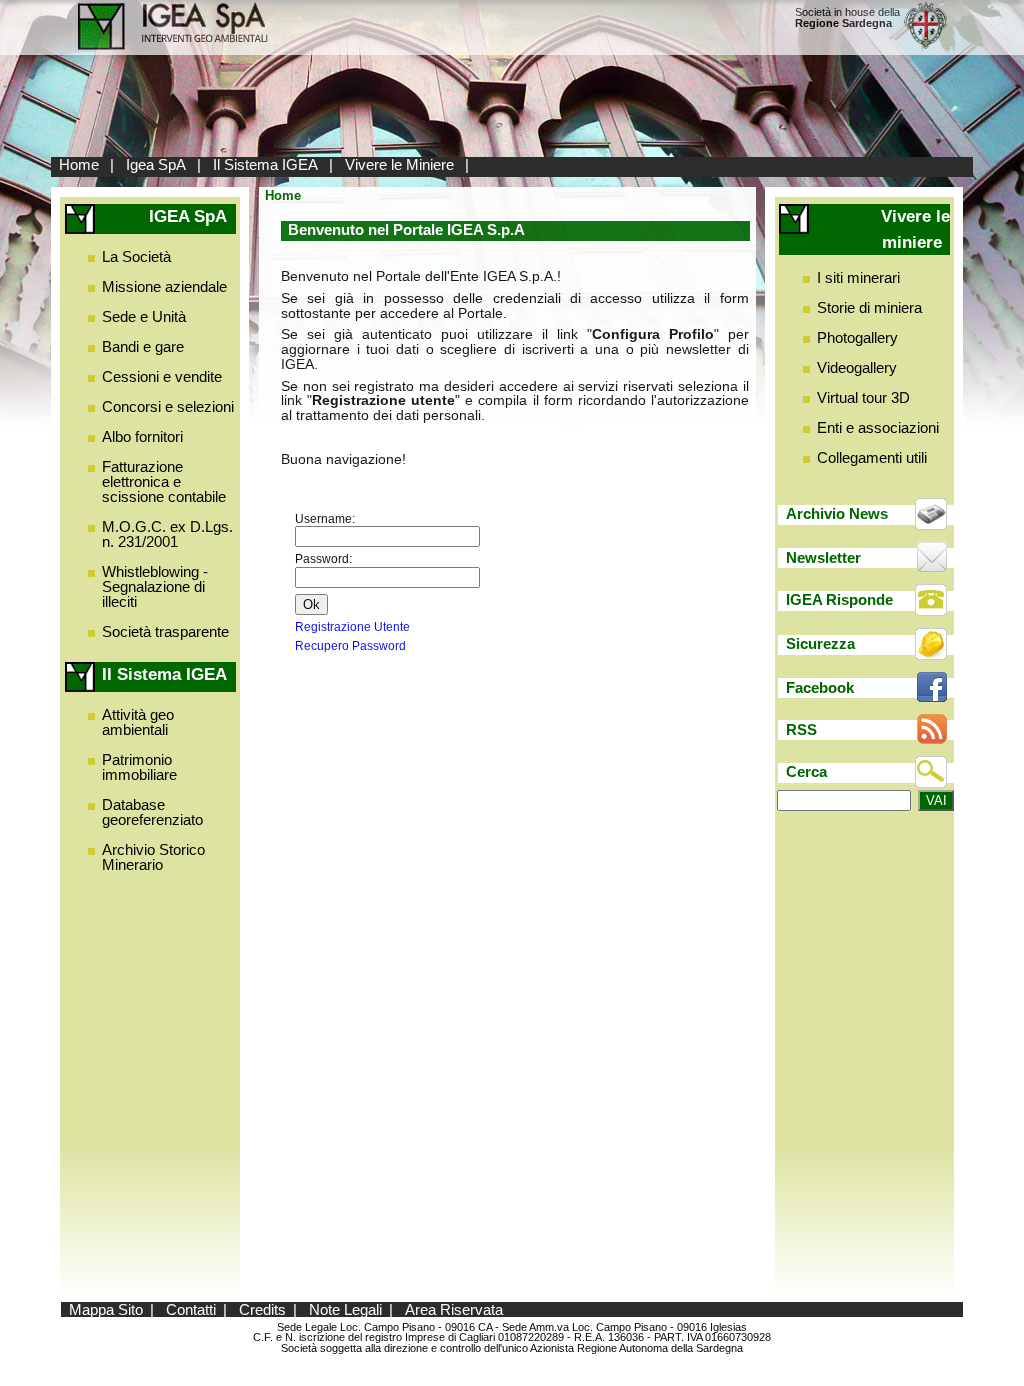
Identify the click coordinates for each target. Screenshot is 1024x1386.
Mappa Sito (106, 1309)
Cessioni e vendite (162, 376)
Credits (262, 1309)
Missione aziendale (164, 286)
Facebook (820, 687)
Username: (325, 519)
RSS (801, 729)
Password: (323, 559)
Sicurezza (820, 643)
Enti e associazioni (878, 427)
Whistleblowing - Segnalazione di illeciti (155, 586)
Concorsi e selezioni (168, 406)
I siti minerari (858, 277)
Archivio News (837, 513)
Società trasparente (165, 631)
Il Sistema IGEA (265, 164)
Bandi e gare (143, 346)
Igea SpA (156, 164)
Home (79, 164)
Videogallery (857, 367)
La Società (136, 256)
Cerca (806, 771)
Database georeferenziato (152, 812)
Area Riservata (454, 1309)
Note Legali (345, 1309)
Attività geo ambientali (138, 722)
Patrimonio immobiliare (139, 767)
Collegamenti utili (872, 457)
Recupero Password (350, 646)
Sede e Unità (144, 316)
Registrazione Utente (352, 627)
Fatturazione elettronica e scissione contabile (164, 481)
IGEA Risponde (839, 599)
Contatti (191, 1309)
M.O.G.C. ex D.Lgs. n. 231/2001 (167, 534)
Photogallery (857, 337)
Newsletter (823, 557)
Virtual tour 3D (863, 397)
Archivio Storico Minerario (153, 857)
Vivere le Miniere (399, 164)
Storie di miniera (869, 307)
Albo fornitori (142, 436)
